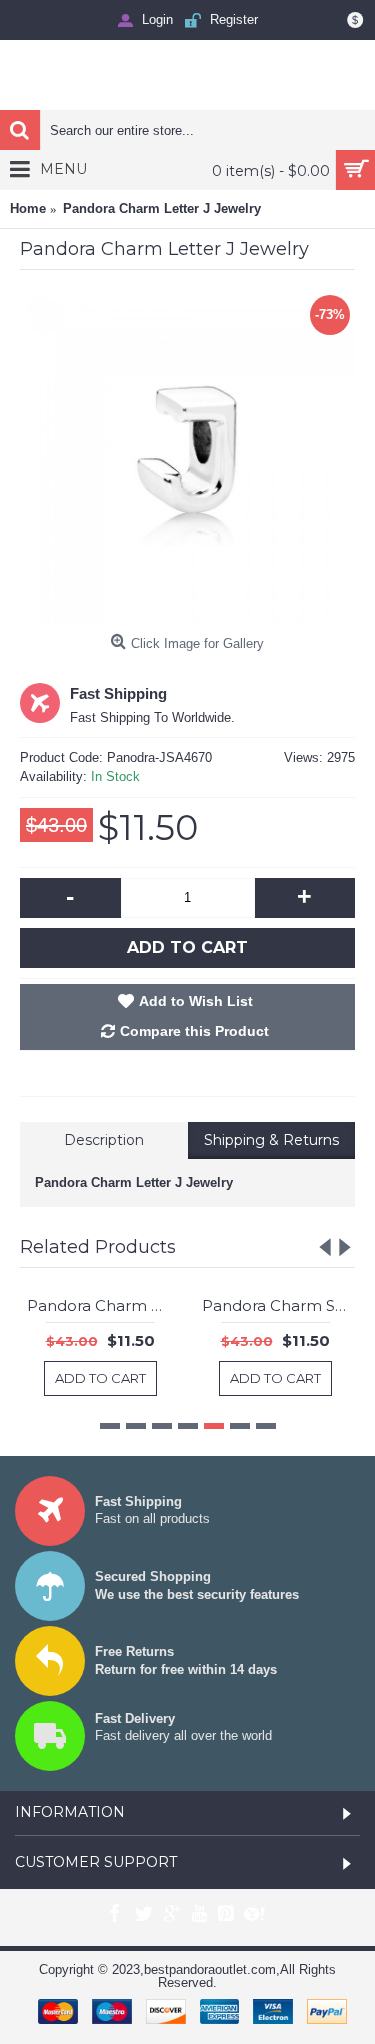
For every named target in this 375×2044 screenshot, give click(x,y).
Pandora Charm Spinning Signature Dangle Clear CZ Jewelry (128, 1305)
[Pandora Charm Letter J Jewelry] (187, 457)
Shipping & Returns (271, 1140)
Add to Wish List (196, 1001)
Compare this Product (194, 1031)
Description (104, 1140)
